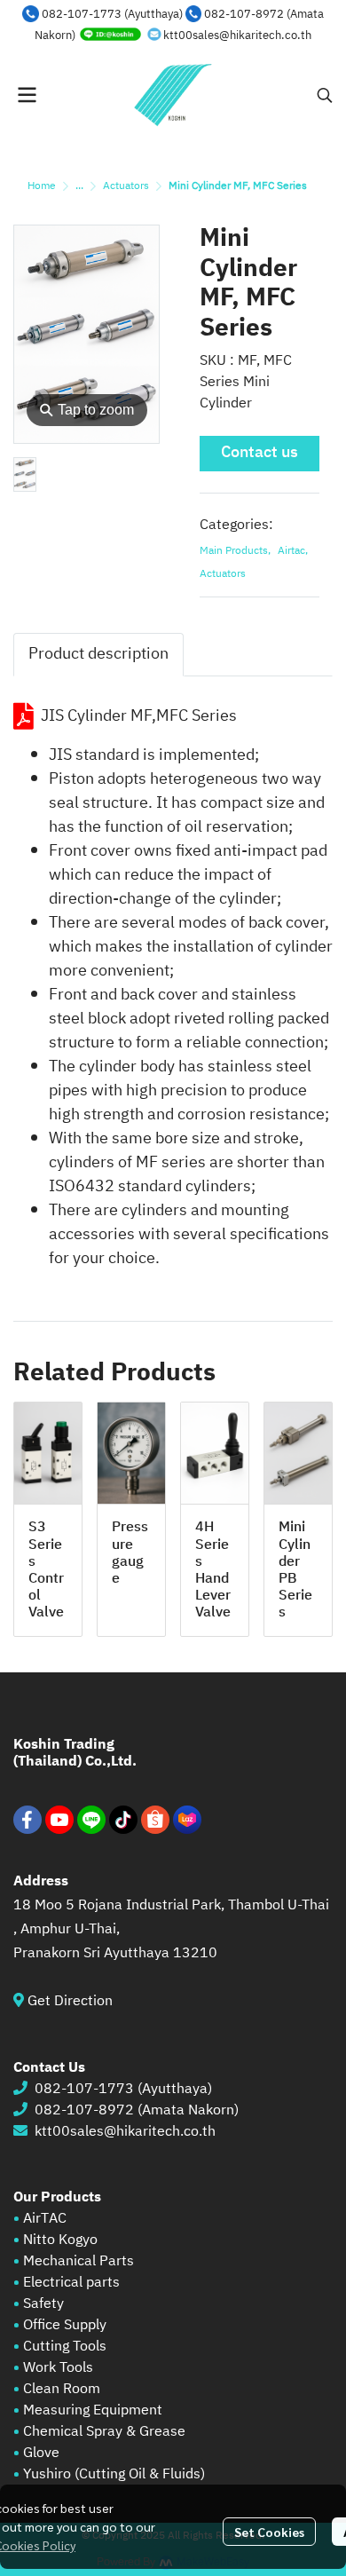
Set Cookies (269, 2532)
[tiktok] (123, 1820)
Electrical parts (71, 2283)
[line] (91, 1820)
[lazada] (187, 1820)
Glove (41, 2453)
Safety (43, 2304)
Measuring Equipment (93, 2410)
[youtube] (59, 1820)
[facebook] (28, 1820)
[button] (325, 95)
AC (58, 2219)
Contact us (259, 453)
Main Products (235, 551)
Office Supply (65, 2325)
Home (42, 186)
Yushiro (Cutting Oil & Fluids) (114, 2474)
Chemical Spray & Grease (104, 2432)
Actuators (126, 186)
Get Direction (77, 2001)
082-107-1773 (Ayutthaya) (112, 14)
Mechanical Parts (79, 2261)
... (79, 186)
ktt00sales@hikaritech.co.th (237, 36)
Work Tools (56, 2368)
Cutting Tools (65, 2347)
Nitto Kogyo (60, 2240)
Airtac (293, 551)
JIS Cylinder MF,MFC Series (139, 716)
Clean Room (62, 2389)
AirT (36, 2219)
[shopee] (155, 1820)
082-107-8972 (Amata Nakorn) (137, 2110)
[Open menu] (27, 95)
